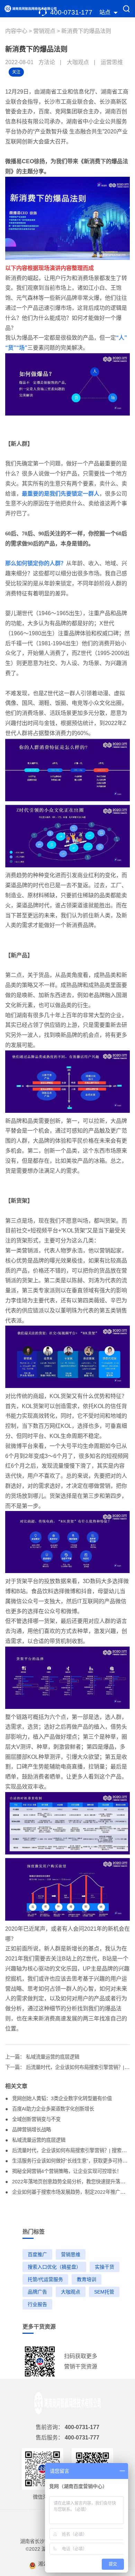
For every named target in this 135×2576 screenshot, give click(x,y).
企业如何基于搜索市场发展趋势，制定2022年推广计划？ (73, 2192)
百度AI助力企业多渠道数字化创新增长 (52, 2109)
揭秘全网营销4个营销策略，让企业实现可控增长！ (66, 2171)
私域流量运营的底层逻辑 (53, 2057)
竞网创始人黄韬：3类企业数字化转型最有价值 (61, 2098)
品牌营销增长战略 (31, 2130)
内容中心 (17, 31)
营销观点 (45, 31)
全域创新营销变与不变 (36, 2119)
